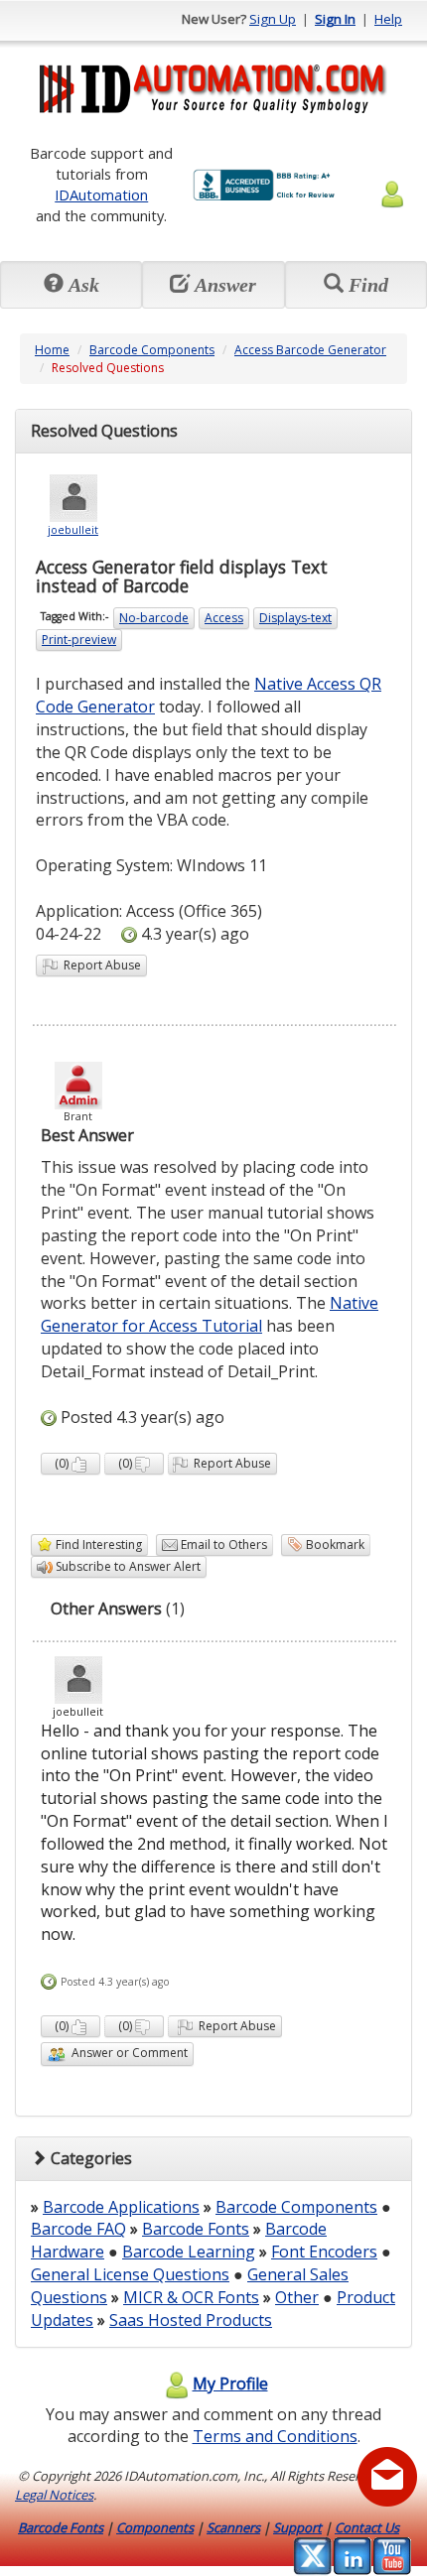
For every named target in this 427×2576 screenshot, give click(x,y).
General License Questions (130, 2274)
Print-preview (79, 640)
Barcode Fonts (196, 2229)
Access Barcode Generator (310, 350)
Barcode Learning (189, 2252)
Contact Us (367, 2527)
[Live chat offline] (387, 2477)
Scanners (233, 2527)
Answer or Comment (127, 2053)
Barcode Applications (121, 2207)
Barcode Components (152, 350)
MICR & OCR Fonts (191, 2297)
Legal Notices (54, 2495)
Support (297, 2527)
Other (297, 2297)
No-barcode (154, 618)
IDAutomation (101, 194)
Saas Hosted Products (191, 2320)
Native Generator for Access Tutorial (210, 1314)
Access (224, 618)
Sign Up (273, 19)
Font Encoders (324, 2252)
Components (155, 2527)
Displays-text (295, 618)
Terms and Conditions (275, 2436)
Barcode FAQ (78, 2229)
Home (52, 350)
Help (388, 19)
